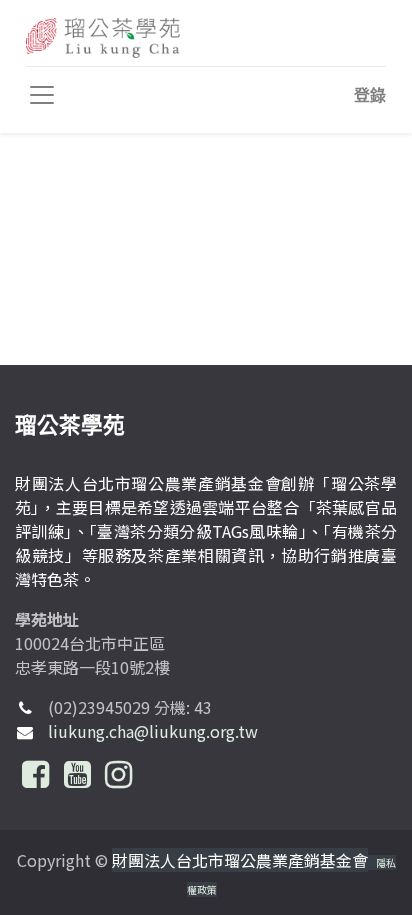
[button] (370, 95)
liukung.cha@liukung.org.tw (153, 731)
